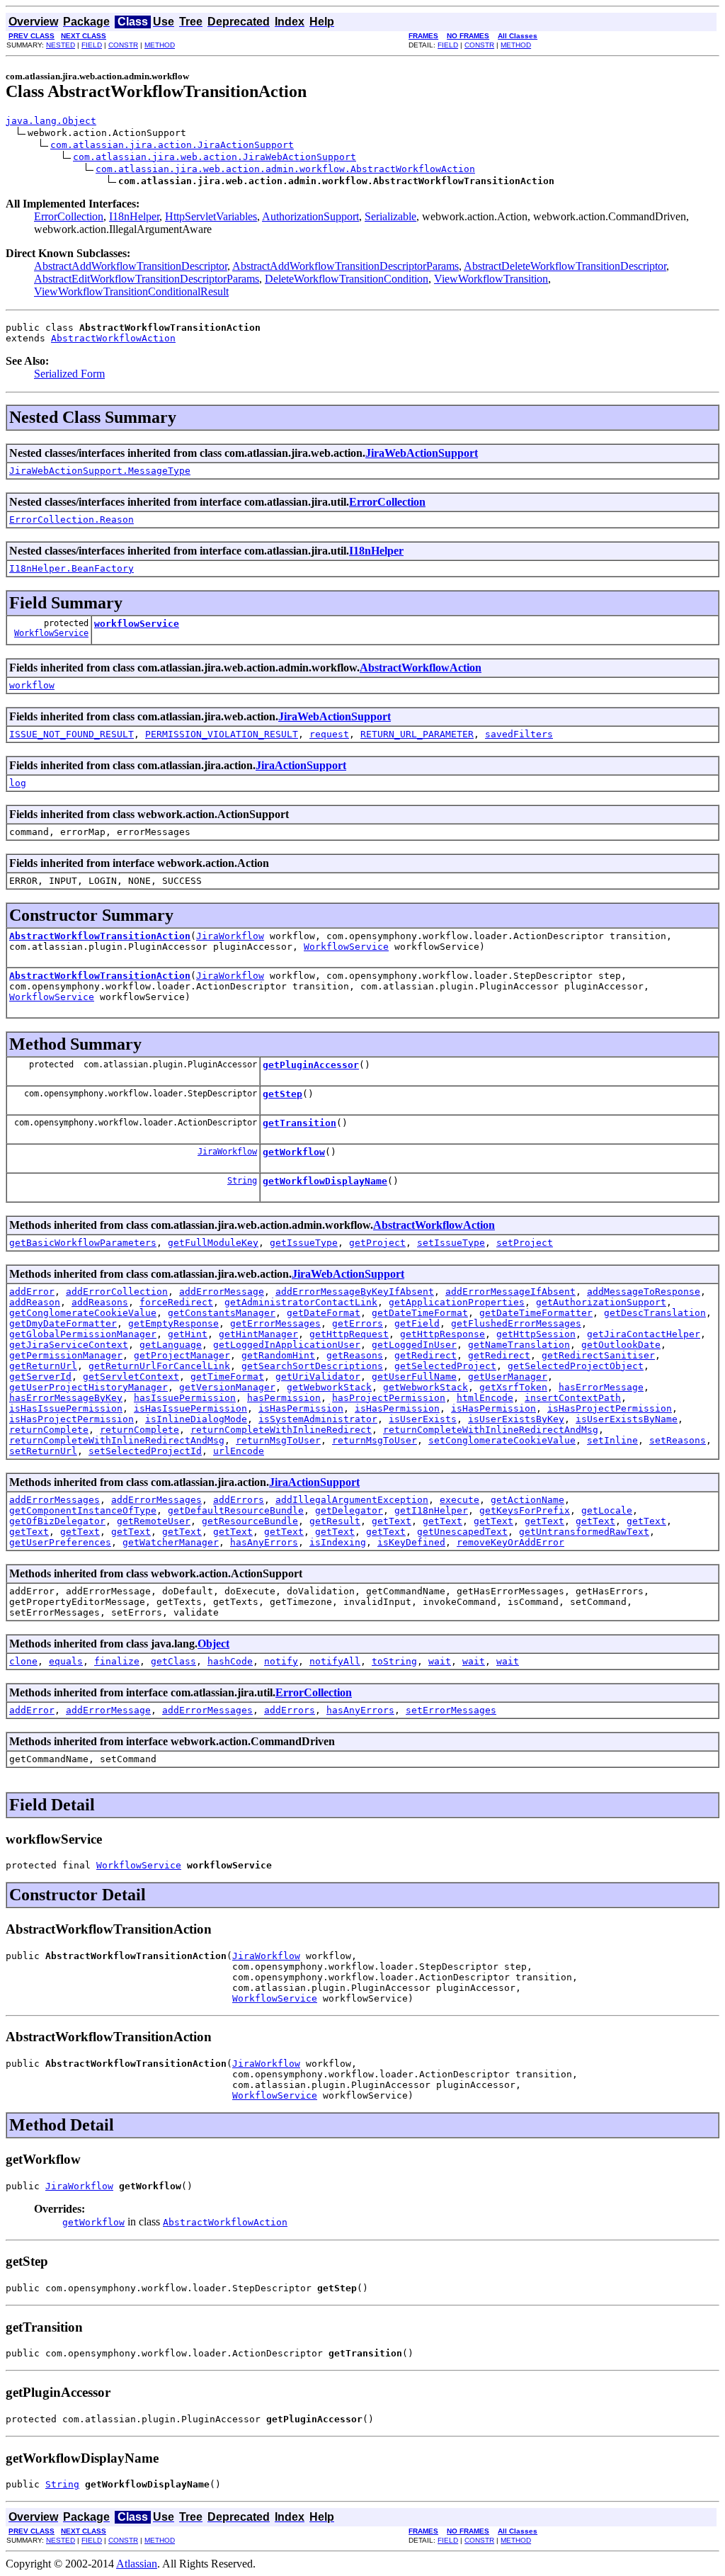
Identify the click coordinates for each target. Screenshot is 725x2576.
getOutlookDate (621, 1345)
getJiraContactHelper (644, 1334)
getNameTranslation (519, 1345)
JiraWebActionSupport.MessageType (100, 471)
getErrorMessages (275, 1323)
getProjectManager (182, 1355)
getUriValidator (318, 1377)
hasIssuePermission (185, 1398)
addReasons (100, 1302)
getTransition (299, 1123)
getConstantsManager (222, 1313)
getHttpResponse (443, 1334)
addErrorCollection (117, 1292)
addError (32, 1292)
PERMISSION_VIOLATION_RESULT (222, 734)
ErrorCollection (69, 216)
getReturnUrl (43, 1366)
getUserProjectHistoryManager (89, 1387)
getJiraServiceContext (69, 1345)
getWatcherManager (171, 1542)
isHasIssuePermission (66, 1408)
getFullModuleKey (213, 1243)
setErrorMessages (451, 1710)
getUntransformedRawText (584, 1532)
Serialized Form (69, 374)
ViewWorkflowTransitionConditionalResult (131, 291)
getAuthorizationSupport (601, 1302)
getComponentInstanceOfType (83, 1510)
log (18, 783)
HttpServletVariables (211, 216)
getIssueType (304, 1243)
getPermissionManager (66, 1355)
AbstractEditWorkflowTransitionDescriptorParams (147, 279)
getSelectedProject (445, 1366)
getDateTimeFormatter (536, 1313)
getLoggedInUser (414, 1345)
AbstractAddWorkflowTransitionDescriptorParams (346, 266)
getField (417, 1323)
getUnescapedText (462, 1532)
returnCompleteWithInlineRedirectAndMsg (491, 1430)
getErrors (358, 1323)
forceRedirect (176, 1302)
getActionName (527, 1500)
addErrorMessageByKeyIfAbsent (355, 1292)
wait (440, 1661)
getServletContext (131, 1377)
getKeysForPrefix (525, 1510)
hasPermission (284, 1398)
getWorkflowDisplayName (325, 1181)
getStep (282, 1094)
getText (392, 1521)
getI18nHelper (431, 1510)
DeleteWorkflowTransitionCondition (347, 279)
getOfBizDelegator (57, 1521)
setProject (525, 1243)
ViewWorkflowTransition (491, 279)
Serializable (390, 216)
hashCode (230, 1661)
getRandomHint (278, 1355)
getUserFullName (414, 1377)
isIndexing (338, 1542)
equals (66, 1661)
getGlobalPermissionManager (83, 1334)
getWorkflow (294, 1152)
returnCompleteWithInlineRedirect (281, 1430)
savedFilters (519, 734)
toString (394, 1661)
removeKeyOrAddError (510, 1542)
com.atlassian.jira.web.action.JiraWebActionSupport (215, 157)
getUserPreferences (60, 1542)
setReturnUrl (43, 1451)
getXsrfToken (513, 1387)
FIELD (92, 45)
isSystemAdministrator (318, 1419)
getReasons (355, 1355)
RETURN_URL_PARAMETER (417, 734)
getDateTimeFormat (420, 1313)
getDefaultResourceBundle (236, 1510)
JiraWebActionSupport (422, 453)
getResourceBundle (250, 1521)
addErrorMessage (222, 1292)
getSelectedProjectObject (576, 1366)
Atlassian (137, 2564)
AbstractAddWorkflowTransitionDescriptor (131, 266)
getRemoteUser (154, 1521)
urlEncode (239, 1451)
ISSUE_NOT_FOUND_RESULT (72, 734)
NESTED (61, 45)
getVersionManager (227, 1387)
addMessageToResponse (644, 1292)
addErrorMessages (55, 1500)
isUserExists (423, 1419)
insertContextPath (573, 1398)
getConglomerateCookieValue (83, 1313)
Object (213, 1644)
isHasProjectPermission (610, 1408)
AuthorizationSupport (310, 216)
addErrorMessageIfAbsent (510, 1292)
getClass (173, 1661)
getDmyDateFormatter (63, 1323)
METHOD (160, 45)
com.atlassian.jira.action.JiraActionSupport (172, 145)
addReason (35, 1302)
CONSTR (123, 45)
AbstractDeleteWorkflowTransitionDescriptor (565, 266)
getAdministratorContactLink (301, 1302)
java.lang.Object (51, 121)
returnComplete (49, 1430)
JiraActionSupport (301, 765)
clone (23, 1661)
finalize (117, 1661)
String (242, 1181)
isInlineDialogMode (196, 1419)
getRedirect (426, 1355)
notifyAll (335, 1661)
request (329, 734)
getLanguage (171, 1345)
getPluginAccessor (311, 1065)
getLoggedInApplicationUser (287, 1345)
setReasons (678, 1440)
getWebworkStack (329, 1387)
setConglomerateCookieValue (502, 1440)
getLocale (607, 1510)
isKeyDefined (411, 1542)
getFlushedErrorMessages (516, 1323)
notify (281, 1661)
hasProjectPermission (389, 1398)
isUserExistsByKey (516, 1419)
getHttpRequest (349, 1334)
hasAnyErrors (264, 1542)
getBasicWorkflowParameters (83, 1243)
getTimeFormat (227, 1377)
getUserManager (508, 1377)
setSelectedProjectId (145, 1451)
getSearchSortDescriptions (312, 1366)
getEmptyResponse (173, 1323)
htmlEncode (485, 1398)
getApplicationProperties (457, 1302)
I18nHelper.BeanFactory (72, 568)
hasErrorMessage (601, 1387)
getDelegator (349, 1510)
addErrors (239, 1500)
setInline (612, 1440)
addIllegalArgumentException (352, 1500)
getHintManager (258, 1334)
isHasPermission (301, 1408)
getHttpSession (536, 1334)
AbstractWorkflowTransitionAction (100, 936)
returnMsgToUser (278, 1440)
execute (459, 1500)
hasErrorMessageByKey (66, 1398)
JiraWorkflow (230, 936)
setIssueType (451, 1243)
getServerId (40, 1377)
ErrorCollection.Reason (72, 520)
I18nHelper (134, 216)
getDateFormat (324, 1313)
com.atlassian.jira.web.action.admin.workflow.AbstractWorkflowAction (285, 169)
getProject (377, 1243)
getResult (335, 1521)
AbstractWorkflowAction (113, 338)
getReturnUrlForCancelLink (159, 1366)
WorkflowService (51, 633)
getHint (188, 1334)
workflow (32, 685)
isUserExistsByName (627, 1419)
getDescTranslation (655, 1313)
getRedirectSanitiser (598, 1355)
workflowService (137, 624)
